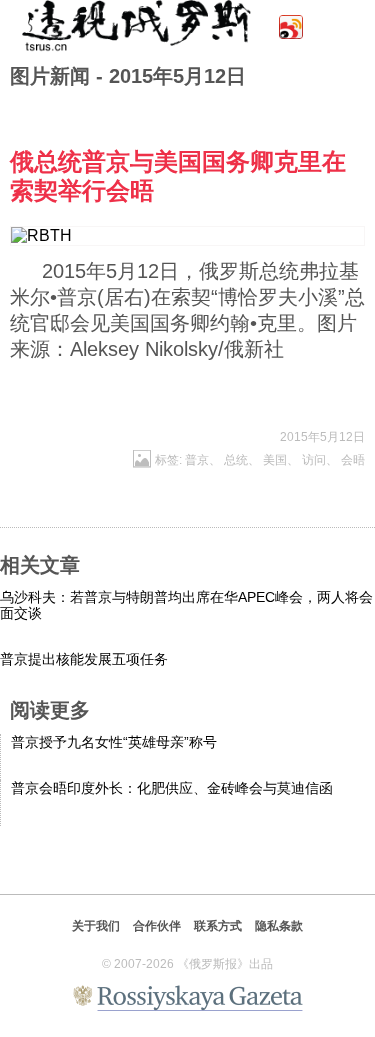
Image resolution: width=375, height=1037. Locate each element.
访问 (314, 460)
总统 (236, 460)
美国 (275, 460)
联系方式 (218, 926)
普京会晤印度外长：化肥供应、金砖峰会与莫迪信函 (172, 788)
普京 (197, 460)
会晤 (353, 460)
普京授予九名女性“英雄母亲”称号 (114, 742)
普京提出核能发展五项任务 (84, 659)
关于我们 (96, 926)
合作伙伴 (157, 926)
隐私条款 (279, 926)
